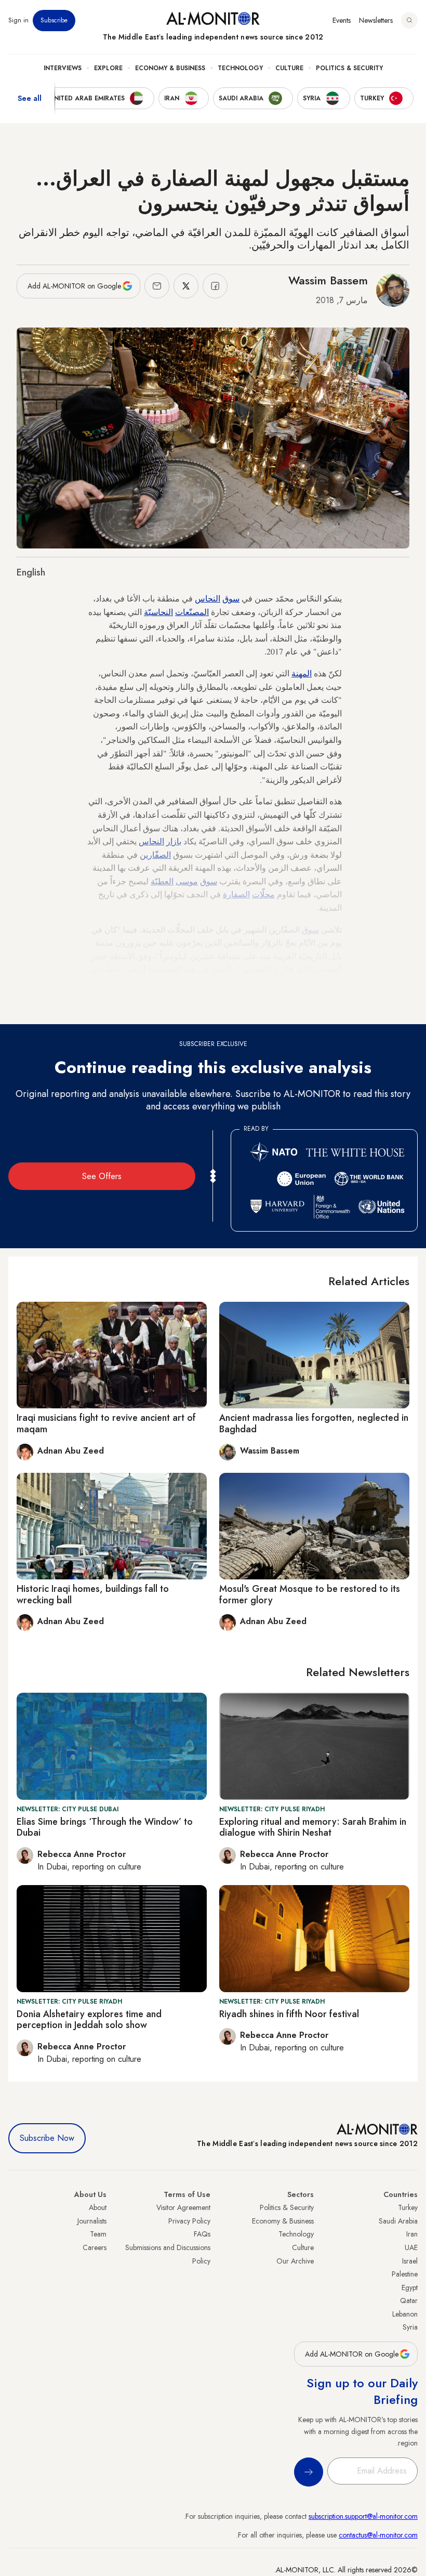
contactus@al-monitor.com (378, 2535)
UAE (411, 2247)
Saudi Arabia (398, 2221)
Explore (108, 68)
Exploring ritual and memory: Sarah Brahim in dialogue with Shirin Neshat (313, 1827)
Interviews (63, 68)
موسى (187, 881)
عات (182, 612)
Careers (95, 2247)
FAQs (202, 2234)
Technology (240, 68)
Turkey (408, 2207)
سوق (231, 598)
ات (256, 894)
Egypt (410, 2287)
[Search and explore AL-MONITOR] (409, 20)
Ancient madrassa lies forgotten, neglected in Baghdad (314, 1423)
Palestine (405, 2274)
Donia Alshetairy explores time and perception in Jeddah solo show (89, 2020)
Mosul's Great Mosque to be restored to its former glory (310, 1594)
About (98, 2207)
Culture (289, 68)
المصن (199, 612)
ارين (147, 854)
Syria (410, 2327)
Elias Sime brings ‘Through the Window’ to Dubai (105, 1827)
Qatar (409, 2300)
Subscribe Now (47, 2138)
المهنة (302, 673)
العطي (164, 881)
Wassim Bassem (328, 280)
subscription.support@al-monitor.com (363, 2516)
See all (30, 98)
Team (98, 2234)
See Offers (102, 1176)
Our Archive (295, 2261)
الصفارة (236, 894)
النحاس (208, 598)
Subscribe (54, 20)
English (31, 572)
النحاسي (161, 612)
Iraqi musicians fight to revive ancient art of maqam (106, 1423)
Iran (412, 2234)
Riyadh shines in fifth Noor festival (289, 2014)
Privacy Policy (189, 2221)
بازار (174, 841)
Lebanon (405, 2314)
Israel (410, 2261)
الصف (163, 854)
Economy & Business (170, 68)
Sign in (18, 20)
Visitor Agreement (183, 2207)
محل (267, 894)
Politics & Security (349, 68)
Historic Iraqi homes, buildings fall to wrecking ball (93, 1594)
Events (342, 20)
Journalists (92, 2221)
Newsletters (376, 20)
